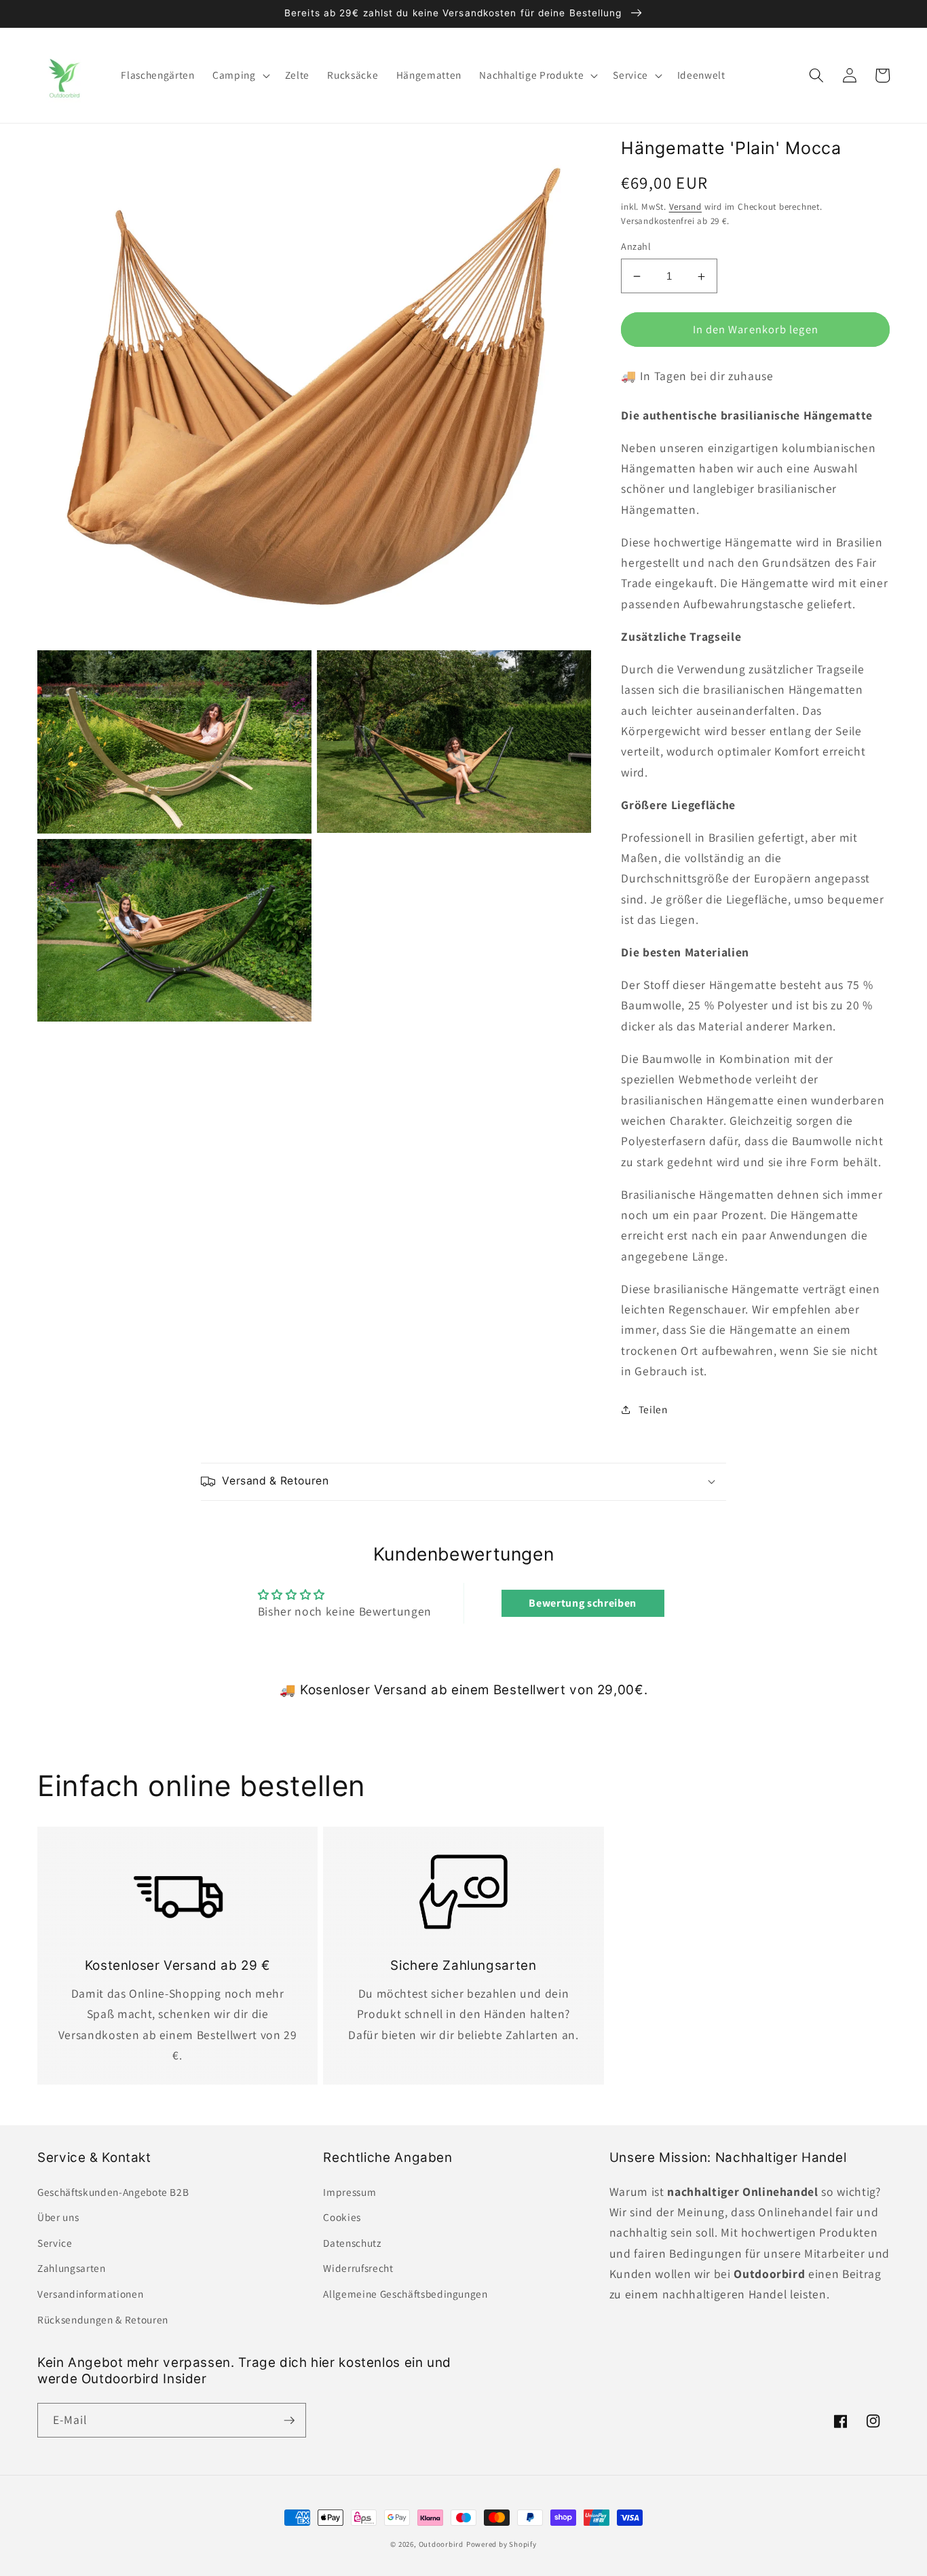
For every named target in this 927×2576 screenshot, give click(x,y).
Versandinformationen (90, 2294)
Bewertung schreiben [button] (583, 1603)
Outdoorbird (441, 2544)
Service (55, 2243)
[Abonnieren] (289, 2421)
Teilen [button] (653, 1410)
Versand (685, 207)
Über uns (58, 2217)
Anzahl (636, 247)
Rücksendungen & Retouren (103, 2319)
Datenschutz (352, 2243)
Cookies (342, 2217)
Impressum (349, 2192)
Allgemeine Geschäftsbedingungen (405, 2294)
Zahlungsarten (72, 2268)
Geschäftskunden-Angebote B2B (113, 2192)
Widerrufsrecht (358, 2268)
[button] (240, 75)
